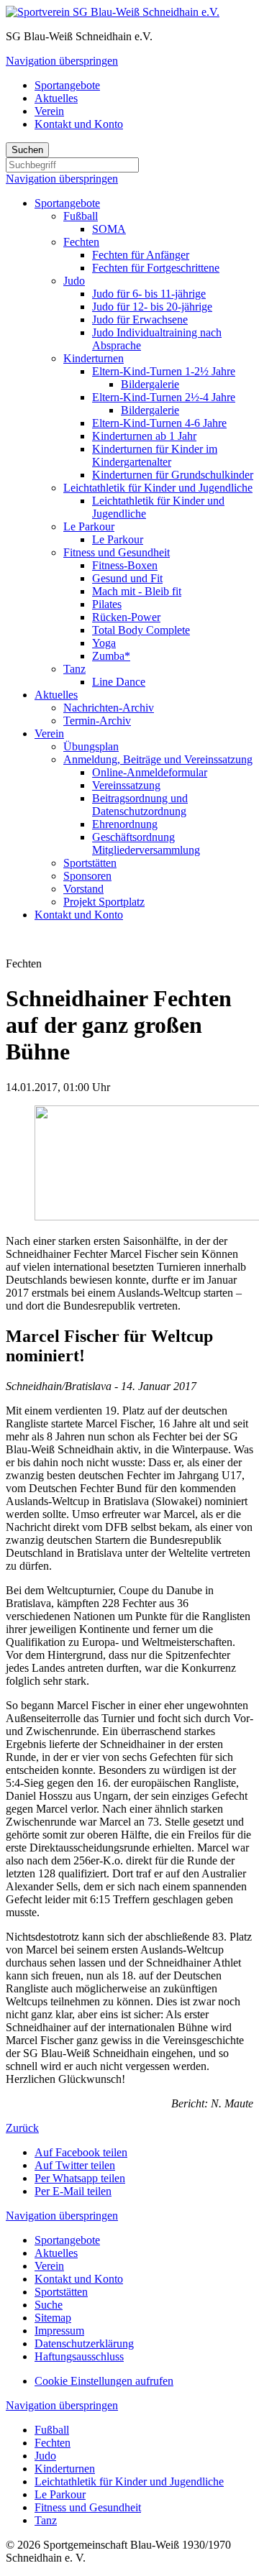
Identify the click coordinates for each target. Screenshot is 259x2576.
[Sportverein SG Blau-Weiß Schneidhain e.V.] (113, 12)
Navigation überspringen (62, 61)
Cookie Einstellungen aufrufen (104, 2381)
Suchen (27, 150)
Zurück (22, 2128)
